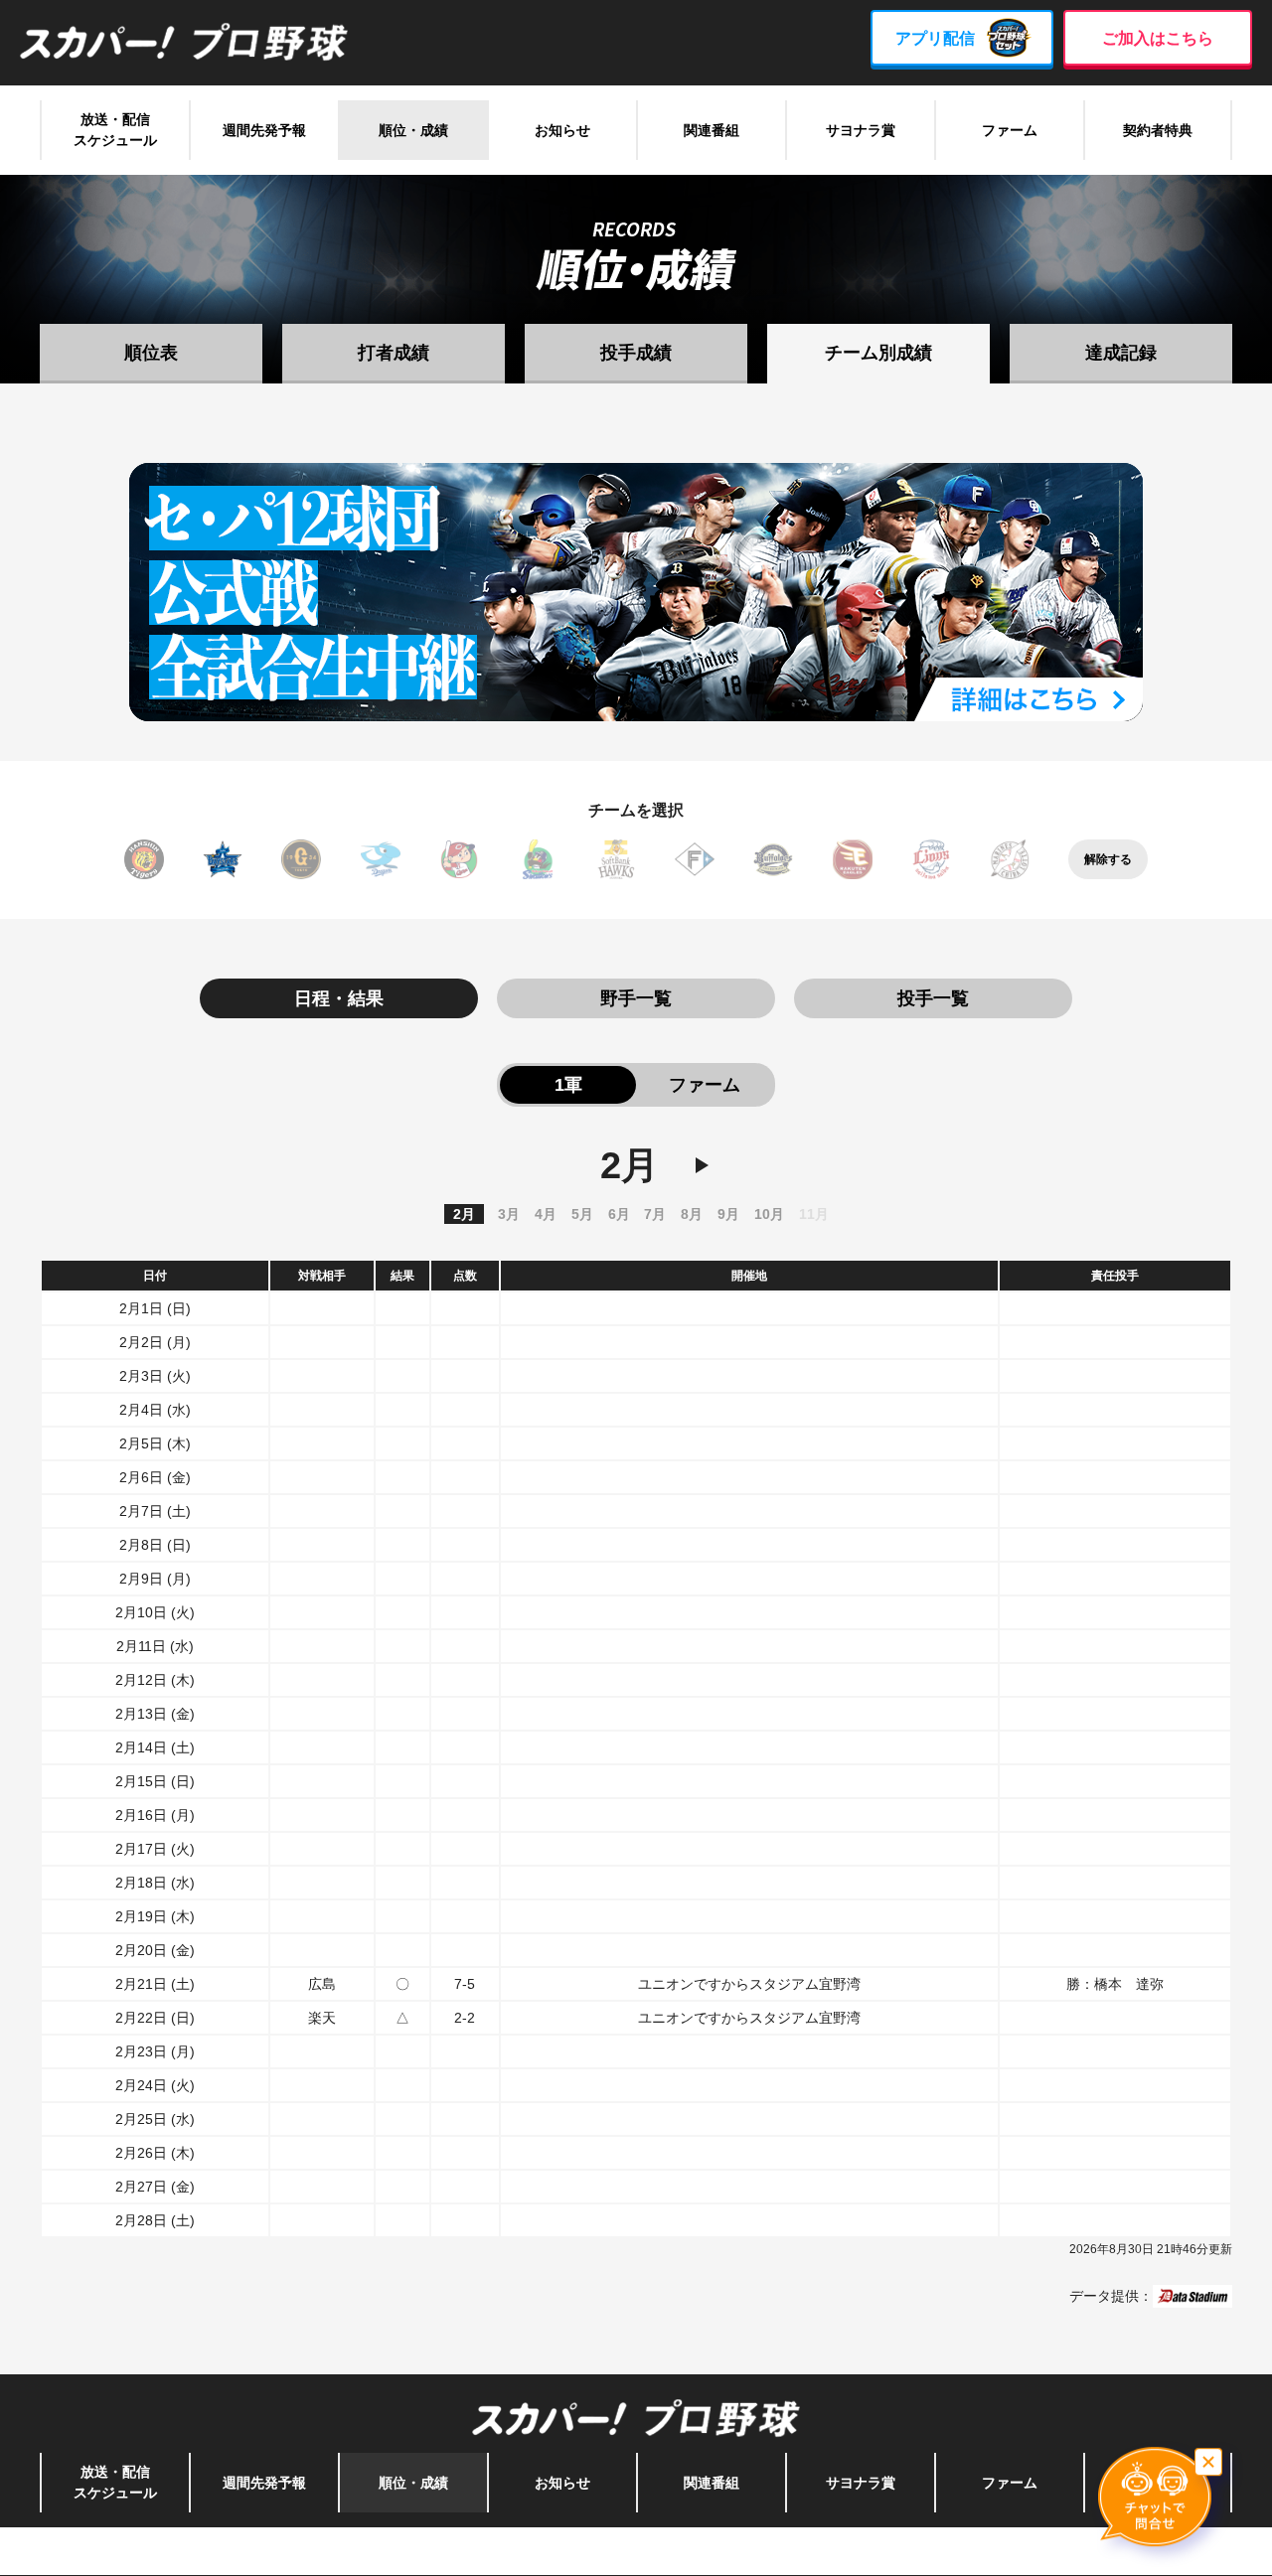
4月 (546, 1214)
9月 (728, 1214)
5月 (582, 1214)
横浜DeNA (223, 859)
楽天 (853, 859)
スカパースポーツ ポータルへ (636, 2551)
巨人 (301, 859)
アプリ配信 (935, 38)
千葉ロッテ (1010, 859)
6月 (619, 1214)
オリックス (773, 859)
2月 (464, 1214)
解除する (1108, 859)
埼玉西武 (931, 859)
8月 (692, 1214)
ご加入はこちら (1158, 38)
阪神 (144, 859)
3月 (509, 1214)
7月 (655, 1214)
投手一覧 (933, 998)
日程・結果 (339, 998)
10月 (769, 1214)
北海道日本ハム (695, 859)
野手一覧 (636, 998)
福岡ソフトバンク (616, 859)
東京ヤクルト (538, 859)
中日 (381, 859)
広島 (459, 859)
